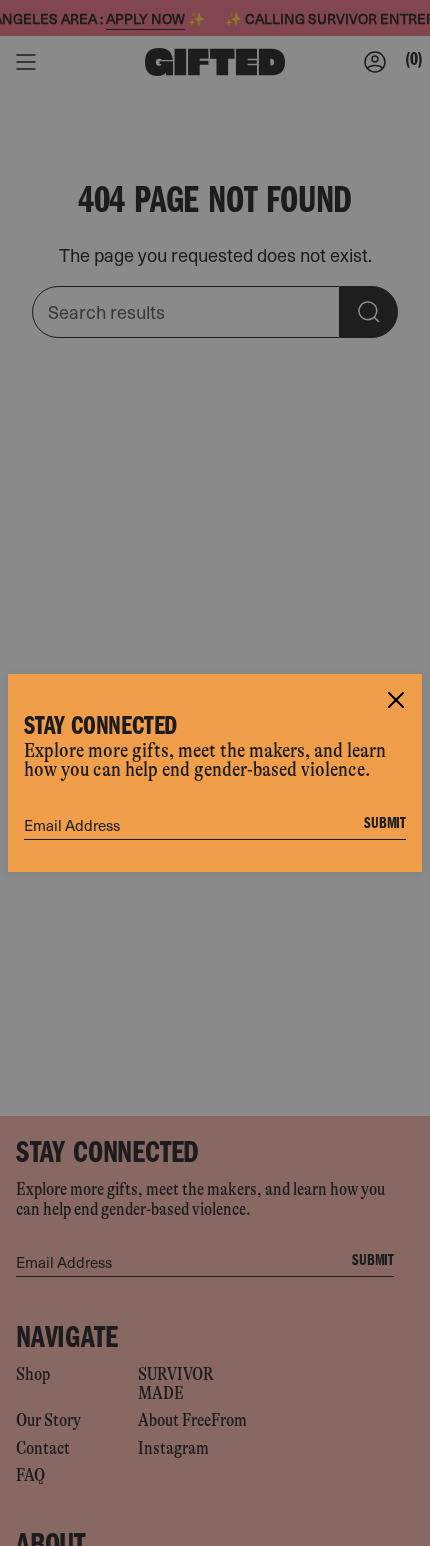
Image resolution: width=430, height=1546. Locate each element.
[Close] (396, 700)
